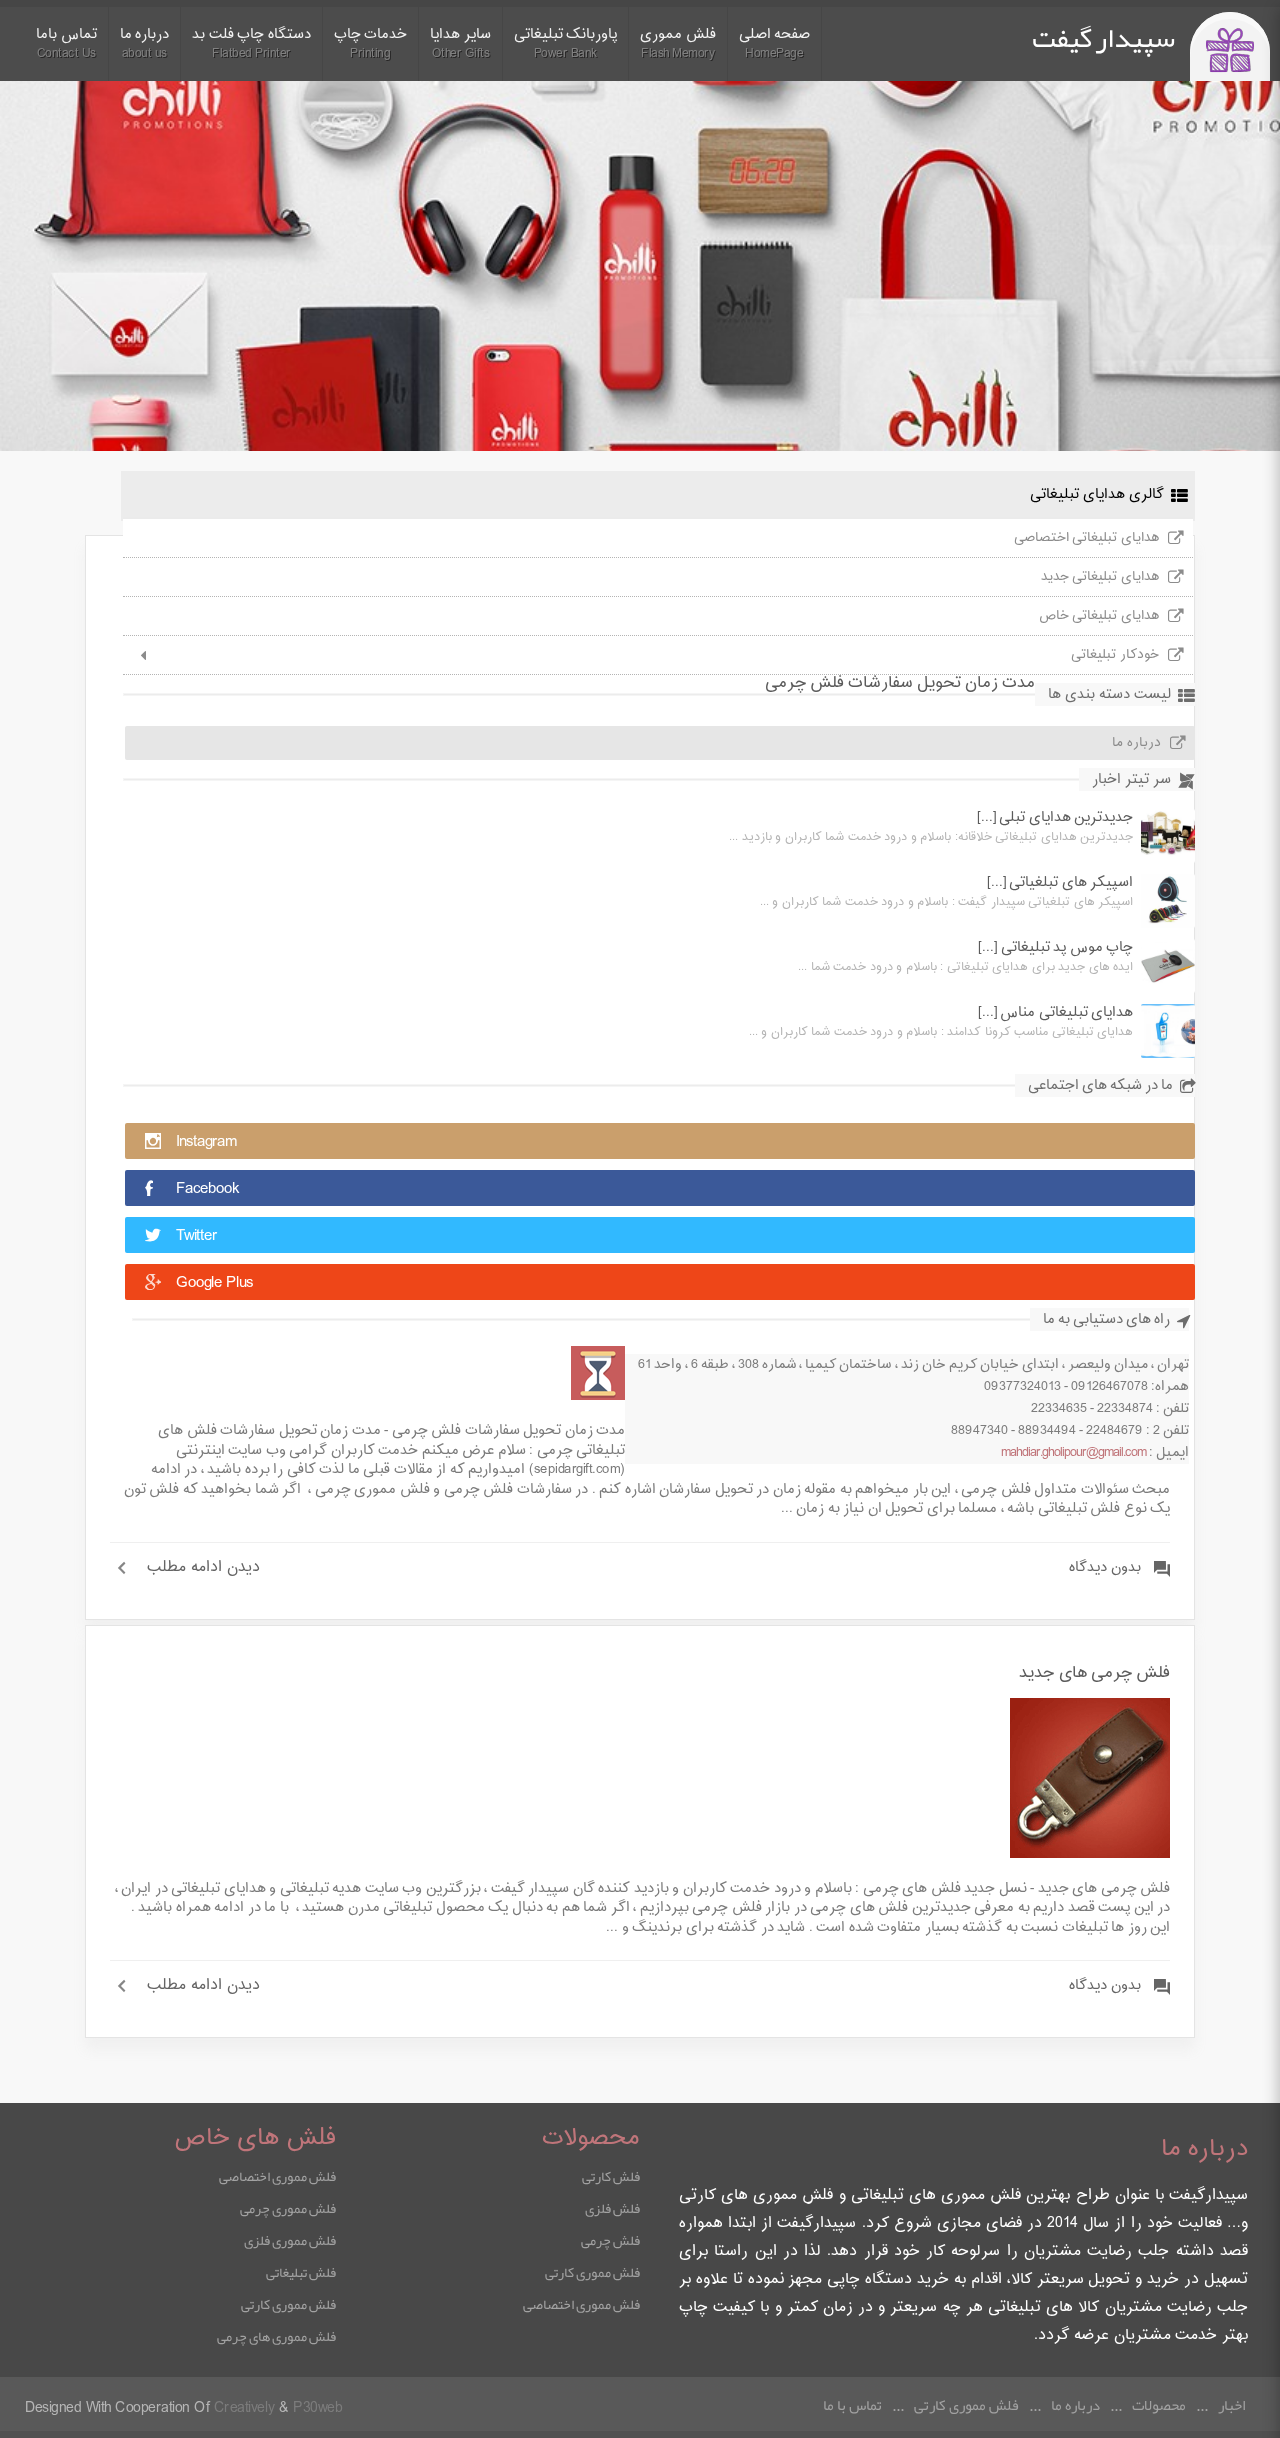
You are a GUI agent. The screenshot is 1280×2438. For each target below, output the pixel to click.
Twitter (196, 1236)
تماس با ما (852, 2405)
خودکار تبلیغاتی (1115, 655)
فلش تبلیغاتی (301, 2272)
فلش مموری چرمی (288, 2208)
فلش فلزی (612, 2208)
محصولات (1159, 2405)
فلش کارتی (611, 2176)
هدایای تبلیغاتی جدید (1100, 577)
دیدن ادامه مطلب (203, 1568)
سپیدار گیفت (1103, 38)
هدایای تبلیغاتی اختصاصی (1086, 538)
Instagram (206, 1142)
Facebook (207, 1189)
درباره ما (1136, 743)
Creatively (244, 2408)
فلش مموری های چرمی (276, 2336)
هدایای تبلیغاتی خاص (1099, 616)
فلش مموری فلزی (290, 2240)
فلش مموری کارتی (592, 2272)
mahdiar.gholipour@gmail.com (1073, 1453)
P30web (317, 2408)
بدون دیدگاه (1105, 1568)
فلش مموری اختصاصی (581, 2304)
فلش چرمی (610, 2240)
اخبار (1231, 2405)
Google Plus (214, 1283)
